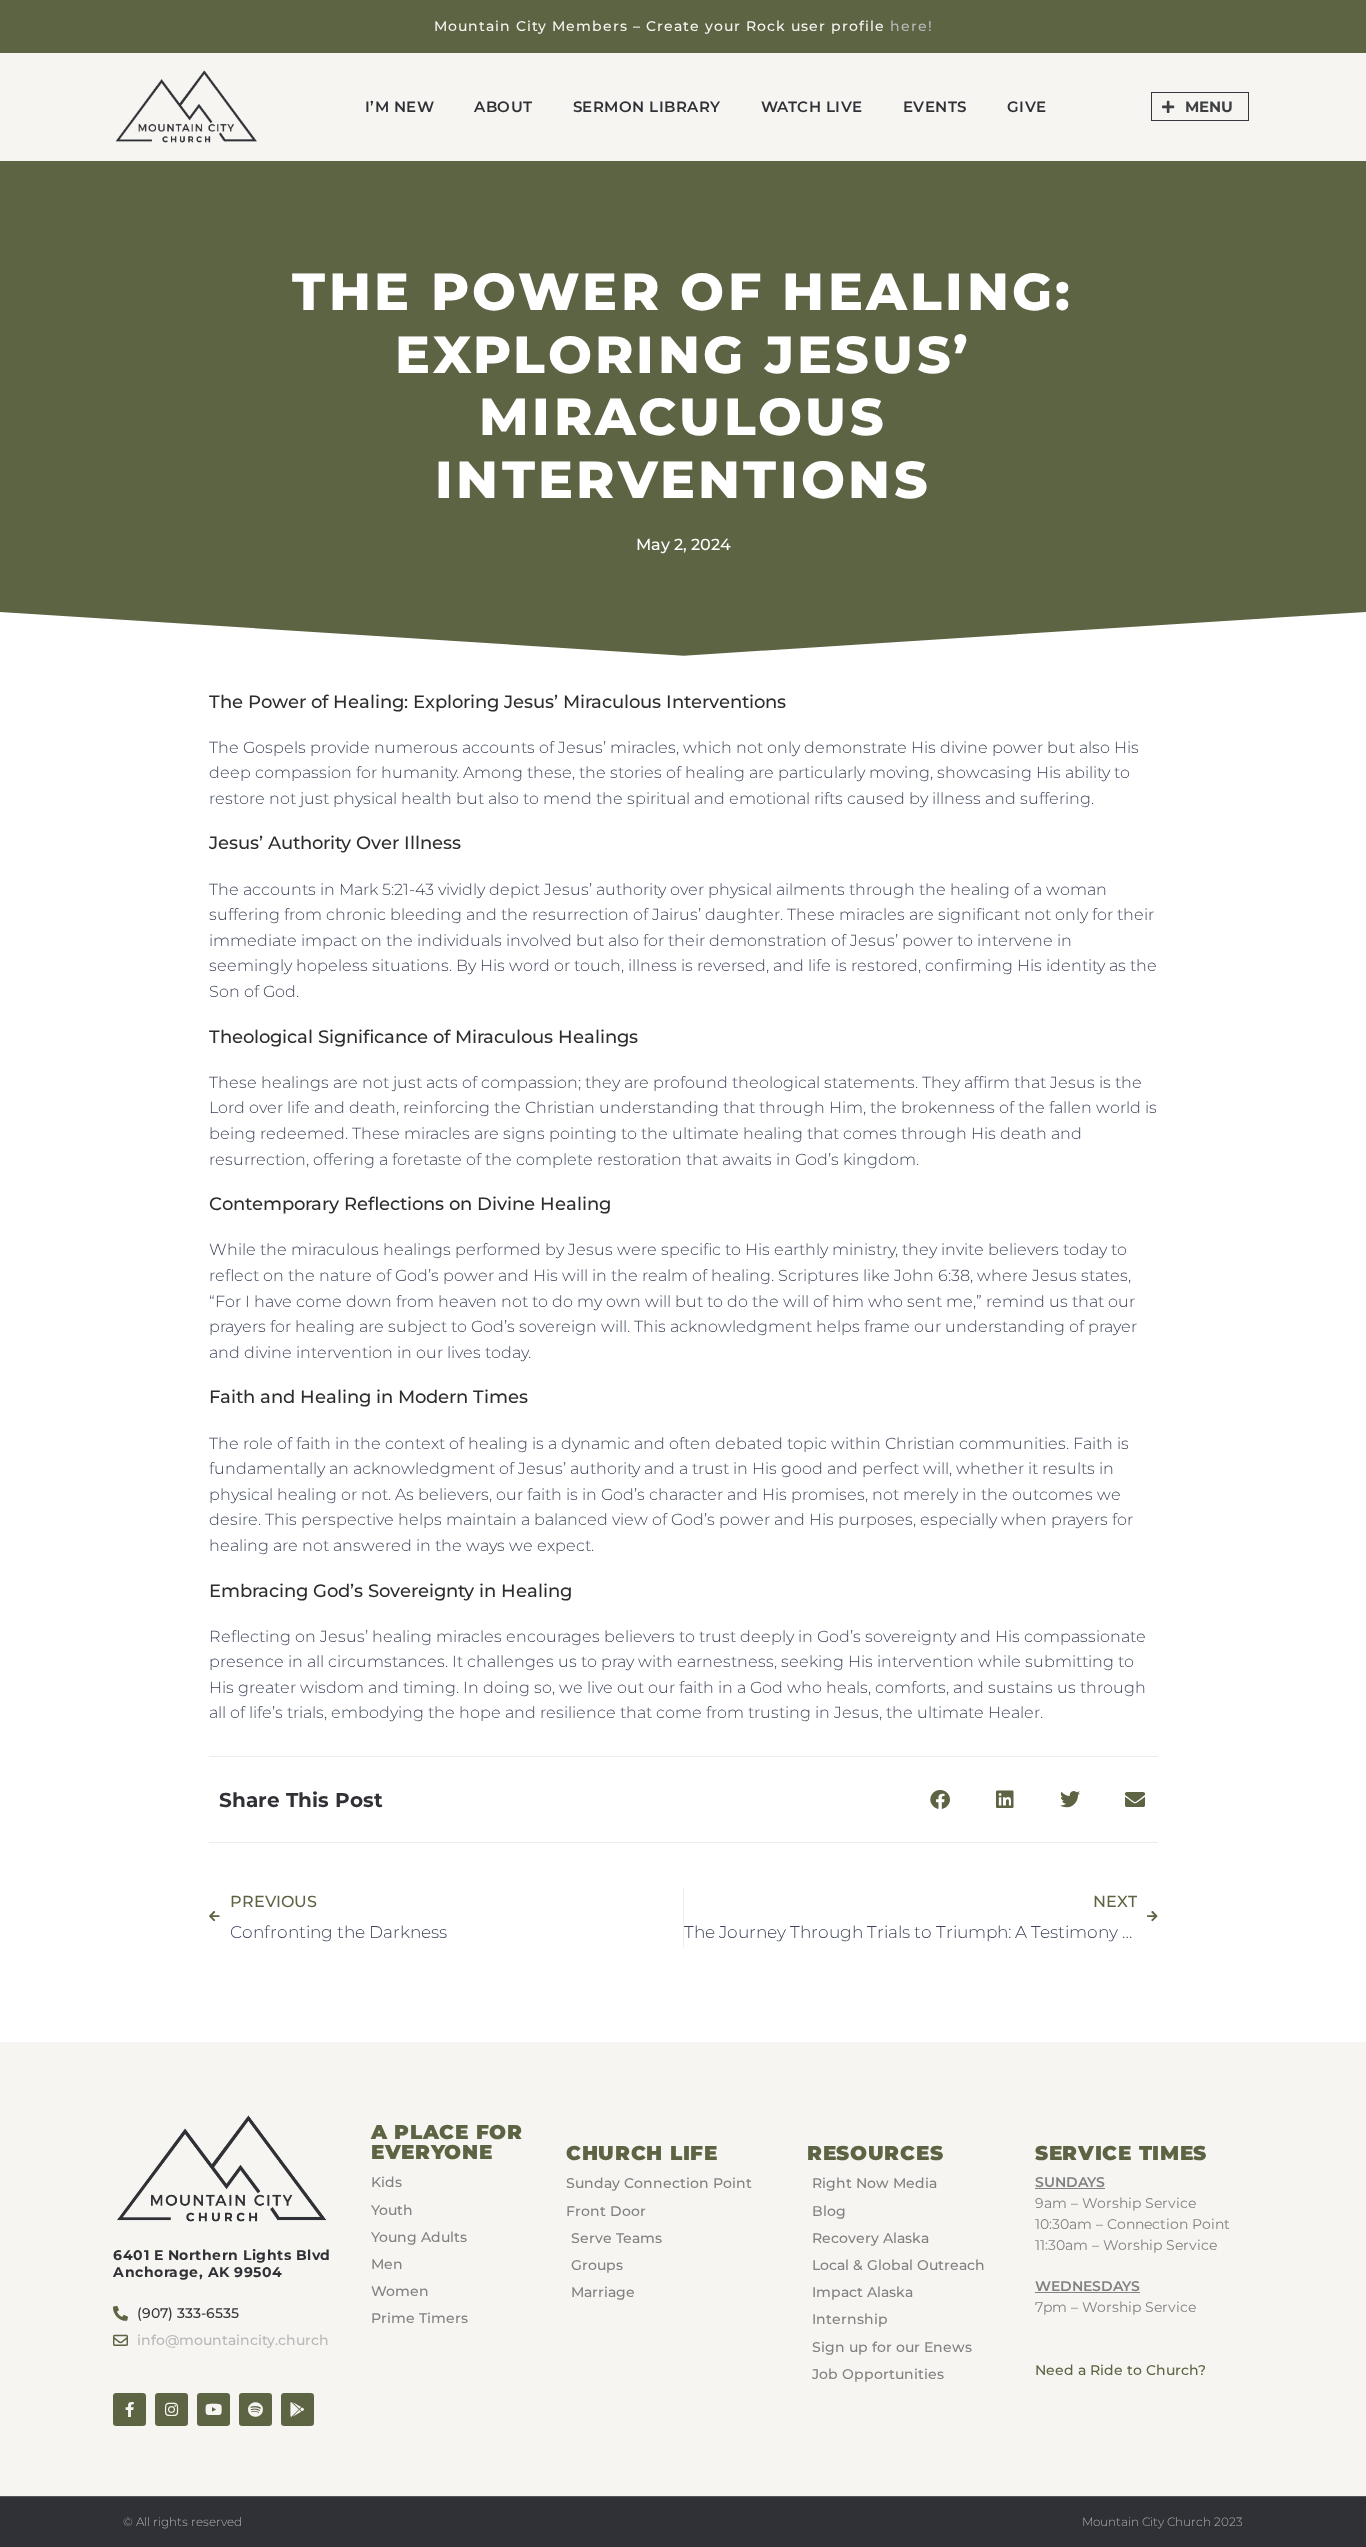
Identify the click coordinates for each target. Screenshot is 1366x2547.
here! (911, 26)
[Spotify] (255, 2409)
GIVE (1027, 106)
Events (935, 106)
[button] (940, 1799)
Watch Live (812, 106)
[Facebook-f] (129, 2409)
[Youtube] (213, 2409)
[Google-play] (297, 2409)
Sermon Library (647, 106)
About (503, 106)
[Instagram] (171, 2409)
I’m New (400, 106)
